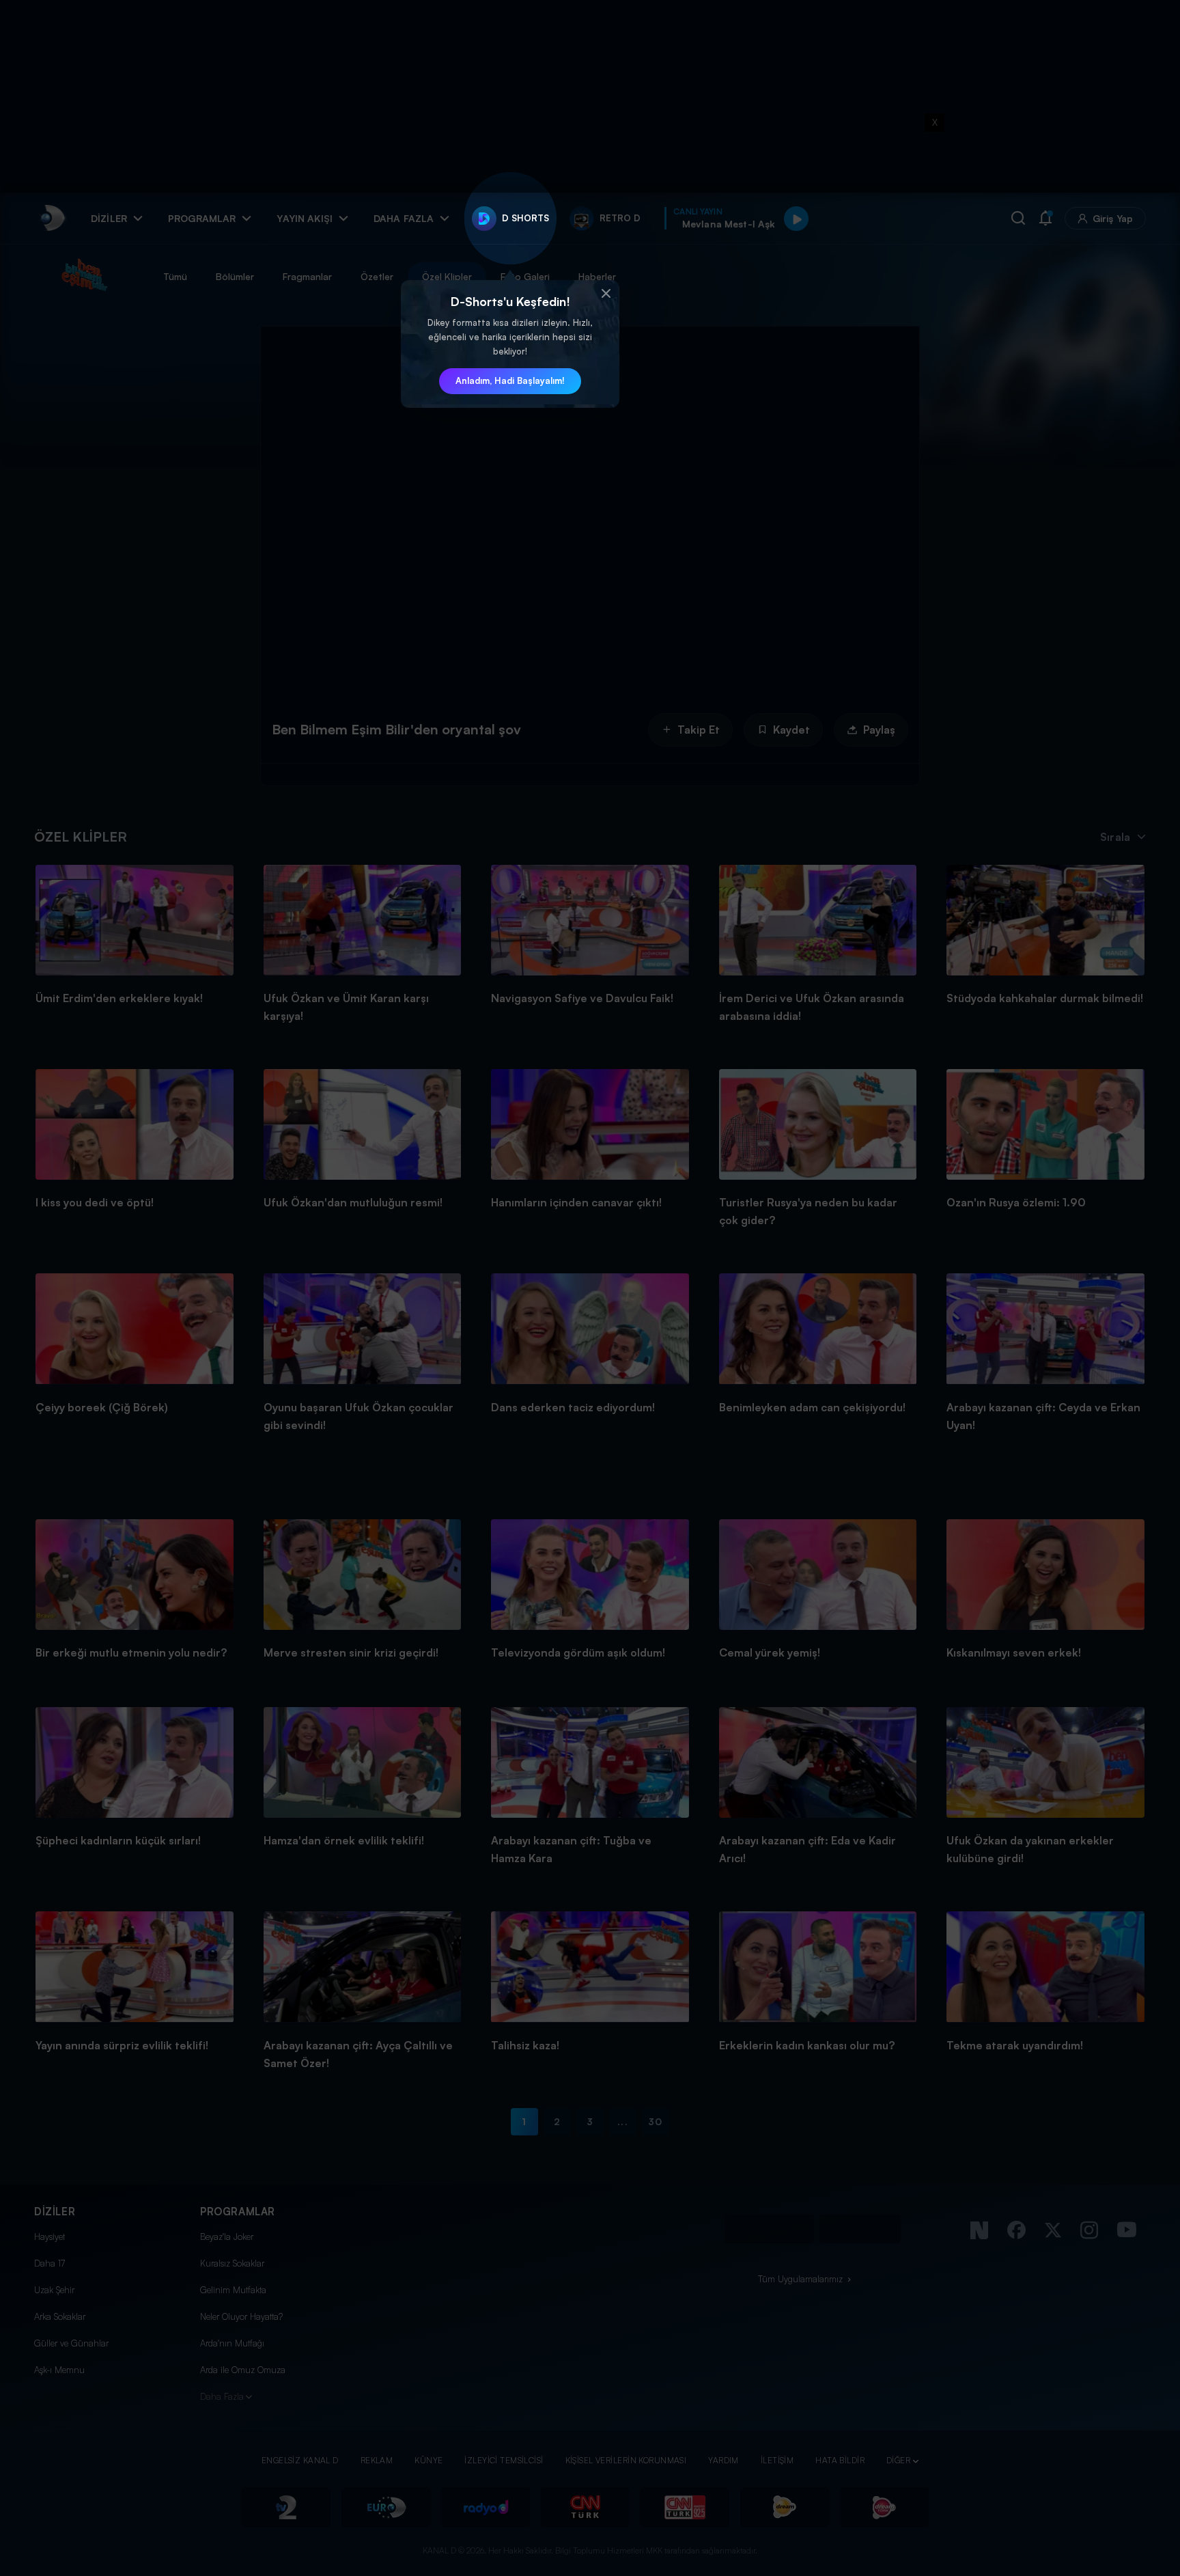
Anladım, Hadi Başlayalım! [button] (510, 380)
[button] (606, 294)
